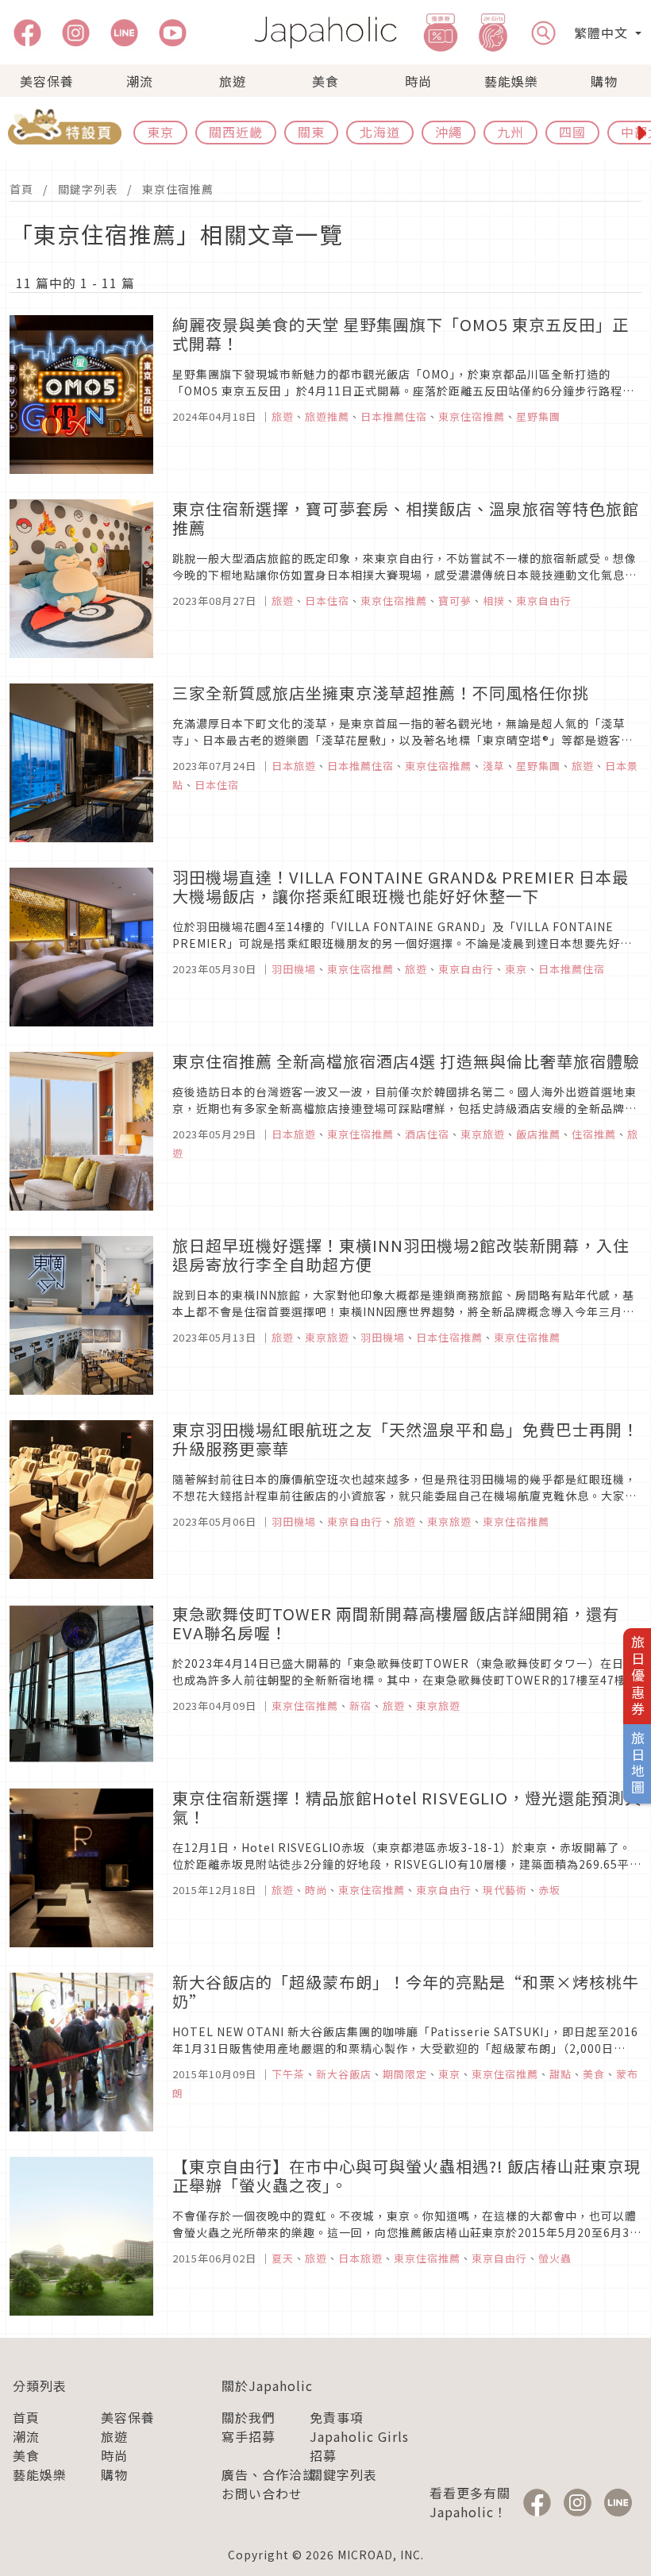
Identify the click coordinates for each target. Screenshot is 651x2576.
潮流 (140, 81)
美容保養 (47, 81)
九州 (510, 132)
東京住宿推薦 (178, 189)
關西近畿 (236, 132)
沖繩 (449, 132)
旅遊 (233, 81)
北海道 (380, 132)
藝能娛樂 (511, 81)
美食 (325, 81)
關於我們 (248, 2417)
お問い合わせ (262, 2493)
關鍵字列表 (88, 189)
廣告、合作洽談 (269, 2474)
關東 (311, 132)
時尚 (418, 81)
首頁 (21, 189)
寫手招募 (248, 2436)
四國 (572, 132)
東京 (160, 132)
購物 (604, 81)
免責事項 (337, 2417)
